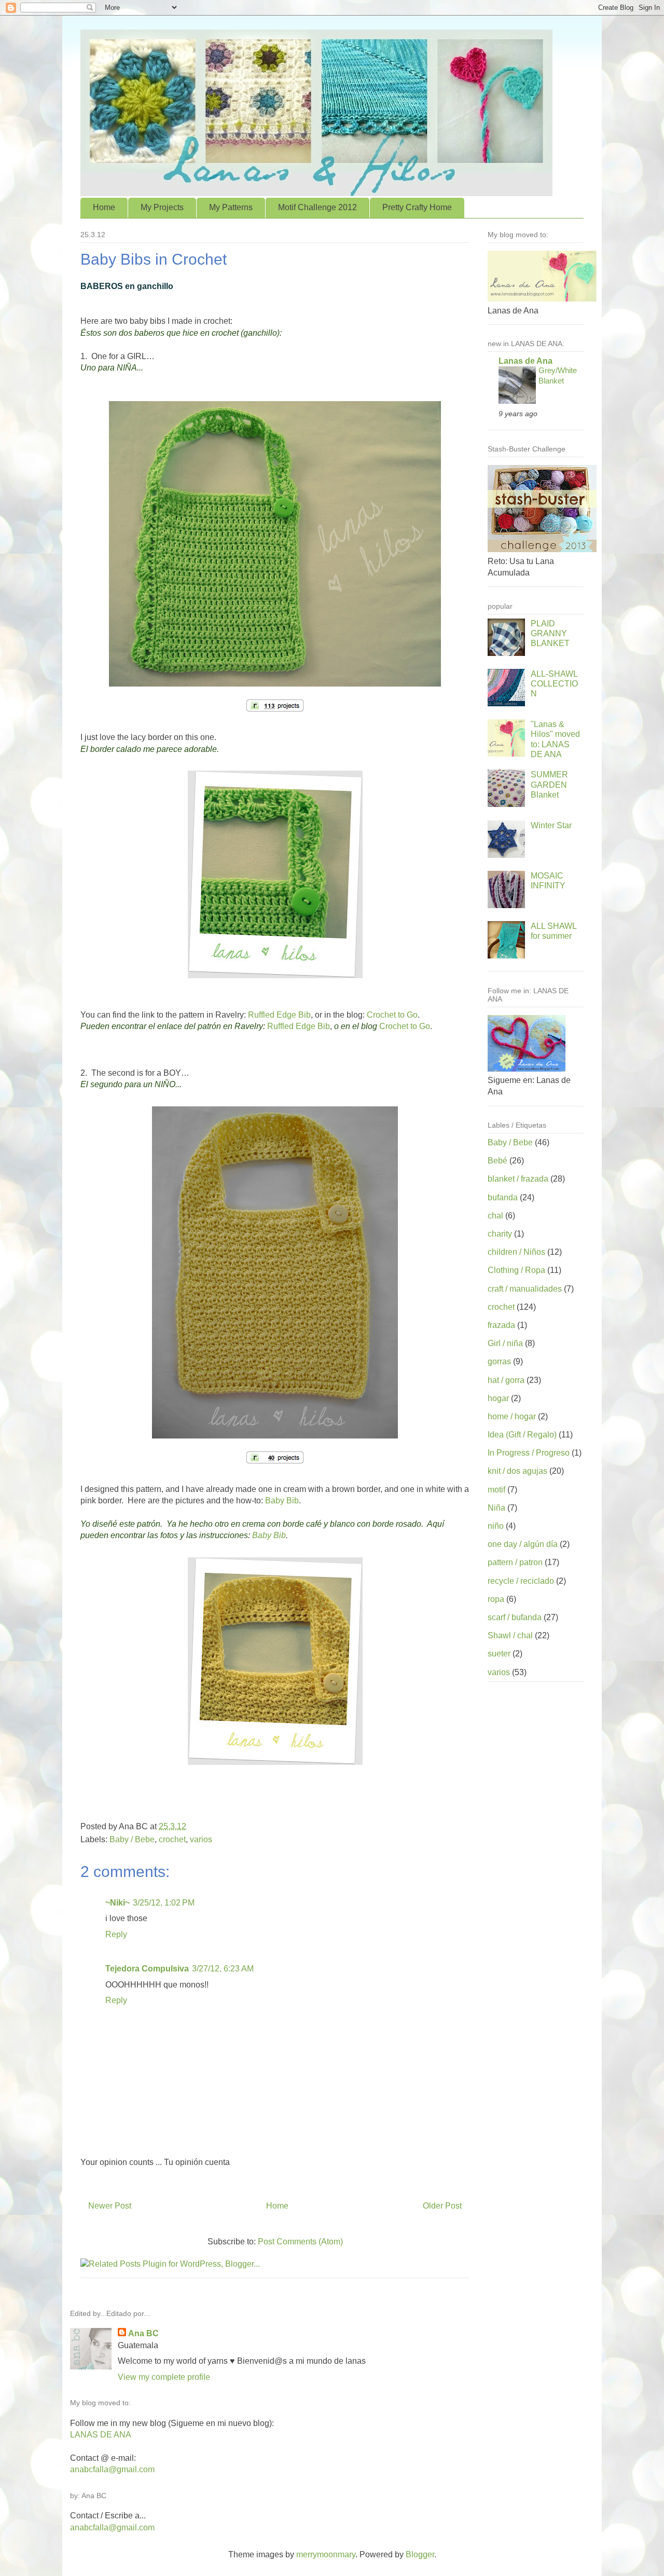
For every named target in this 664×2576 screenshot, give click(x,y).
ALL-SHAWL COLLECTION (554, 684)
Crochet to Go (392, 1015)
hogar (498, 1398)
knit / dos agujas (517, 1471)
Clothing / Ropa (516, 1270)
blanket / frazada (518, 1179)
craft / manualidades (525, 1289)
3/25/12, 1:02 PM (164, 1903)
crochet (172, 1839)
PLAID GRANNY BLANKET (550, 633)
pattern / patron (515, 1562)
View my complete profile (164, 2377)
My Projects (162, 207)
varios (201, 1839)
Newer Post (110, 2206)
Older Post (442, 2206)
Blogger (420, 2554)
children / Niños (516, 1252)
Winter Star (551, 825)
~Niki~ (117, 1903)
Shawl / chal (510, 1635)
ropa (496, 1599)
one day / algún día (523, 1544)
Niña (496, 1508)
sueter (499, 1654)
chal (495, 1216)
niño (496, 1526)
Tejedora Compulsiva (147, 1969)
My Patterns (231, 207)
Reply (116, 1934)
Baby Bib (282, 1501)
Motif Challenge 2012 (317, 207)
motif (496, 1490)
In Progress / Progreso (529, 1453)
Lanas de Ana (525, 361)
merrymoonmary (326, 2554)
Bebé (497, 1161)
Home (104, 207)
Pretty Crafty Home (417, 207)
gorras (499, 1361)
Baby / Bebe (132, 1839)
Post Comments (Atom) (300, 2242)
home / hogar (512, 1416)
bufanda (503, 1197)
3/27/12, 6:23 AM (223, 1969)
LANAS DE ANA (101, 2435)
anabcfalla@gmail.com (112, 2469)
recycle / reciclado (521, 1581)
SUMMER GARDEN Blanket (549, 784)
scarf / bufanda (515, 1617)
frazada (501, 1325)
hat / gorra (506, 1380)
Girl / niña (505, 1343)
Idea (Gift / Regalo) (522, 1435)
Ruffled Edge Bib (279, 1015)
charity (500, 1234)
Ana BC (143, 2333)
